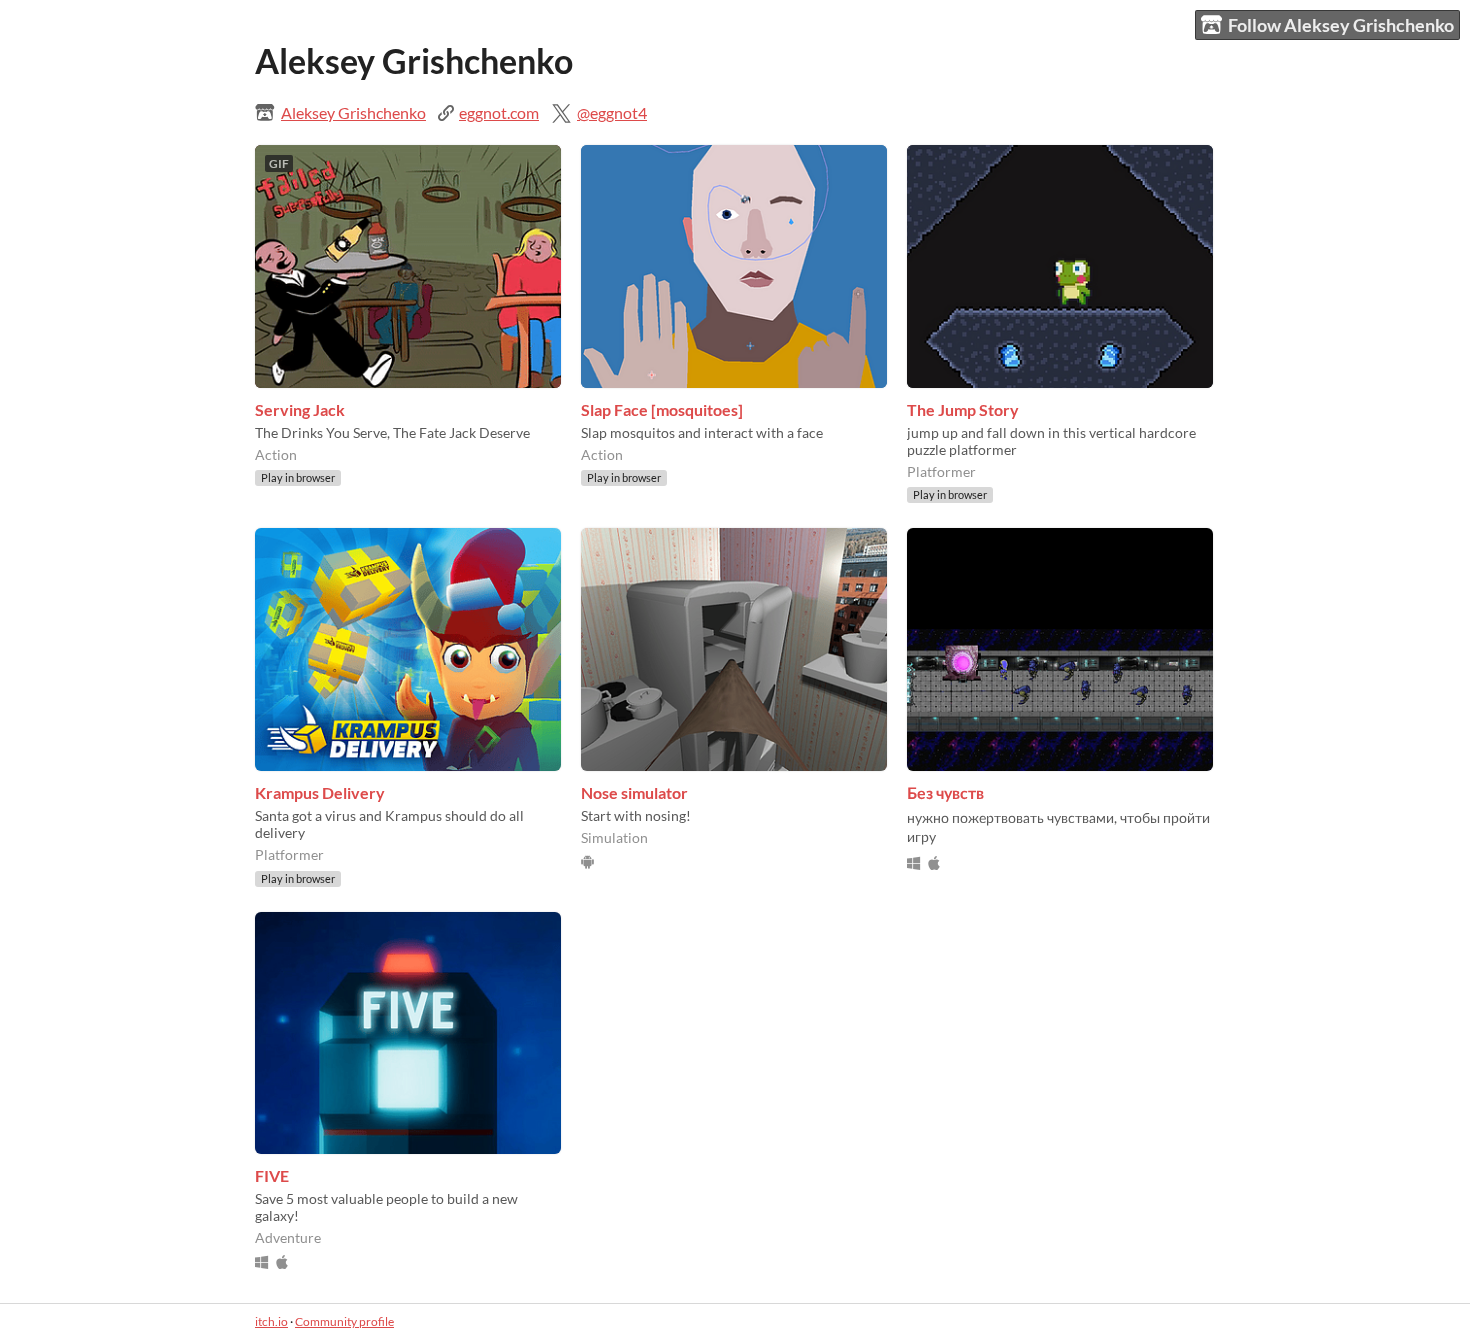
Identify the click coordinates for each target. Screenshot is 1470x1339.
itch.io (271, 1321)
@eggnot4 (612, 112)
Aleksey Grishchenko (353, 112)
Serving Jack (300, 409)
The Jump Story (963, 409)
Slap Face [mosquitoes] (662, 409)
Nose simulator (634, 792)
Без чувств (945, 792)
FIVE (272, 1175)
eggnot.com (499, 112)
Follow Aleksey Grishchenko (1341, 25)
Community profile (344, 1321)
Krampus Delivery (320, 792)
